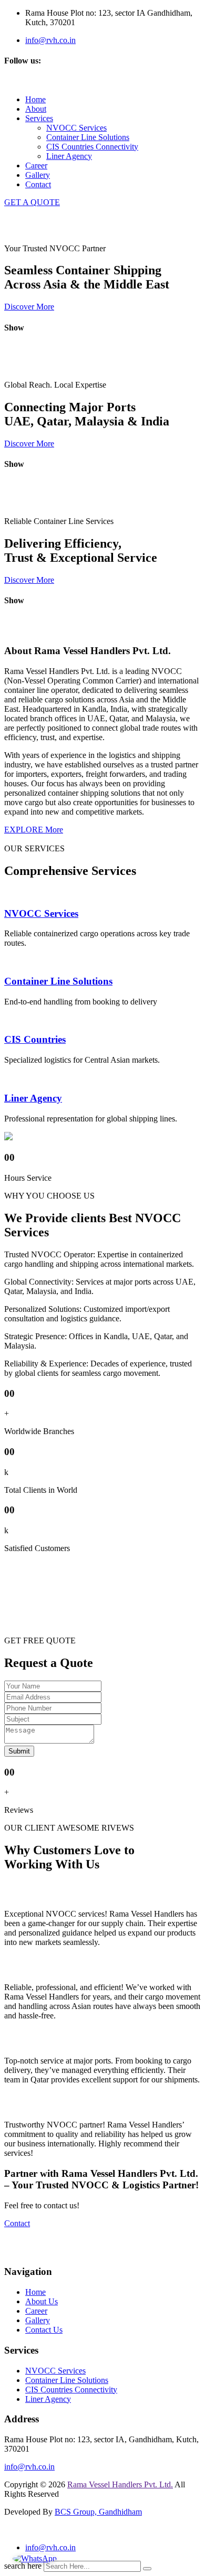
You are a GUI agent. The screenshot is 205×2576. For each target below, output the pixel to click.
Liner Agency (69, 156)
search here (23, 2566)
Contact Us (44, 2330)
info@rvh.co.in (50, 40)
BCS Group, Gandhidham (98, 2512)
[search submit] (147, 2569)
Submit (19, 1751)
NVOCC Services (76, 128)
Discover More (29, 307)
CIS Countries (35, 1039)
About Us (42, 2301)
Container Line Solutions (88, 137)
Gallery (38, 175)
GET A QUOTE (32, 202)
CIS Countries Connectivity (92, 147)
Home (35, 99)
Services (39, 118)
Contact (38, 184)
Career (36, 165)
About (36, 109)
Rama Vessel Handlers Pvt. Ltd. (120, 2484)
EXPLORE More (34, 830)
